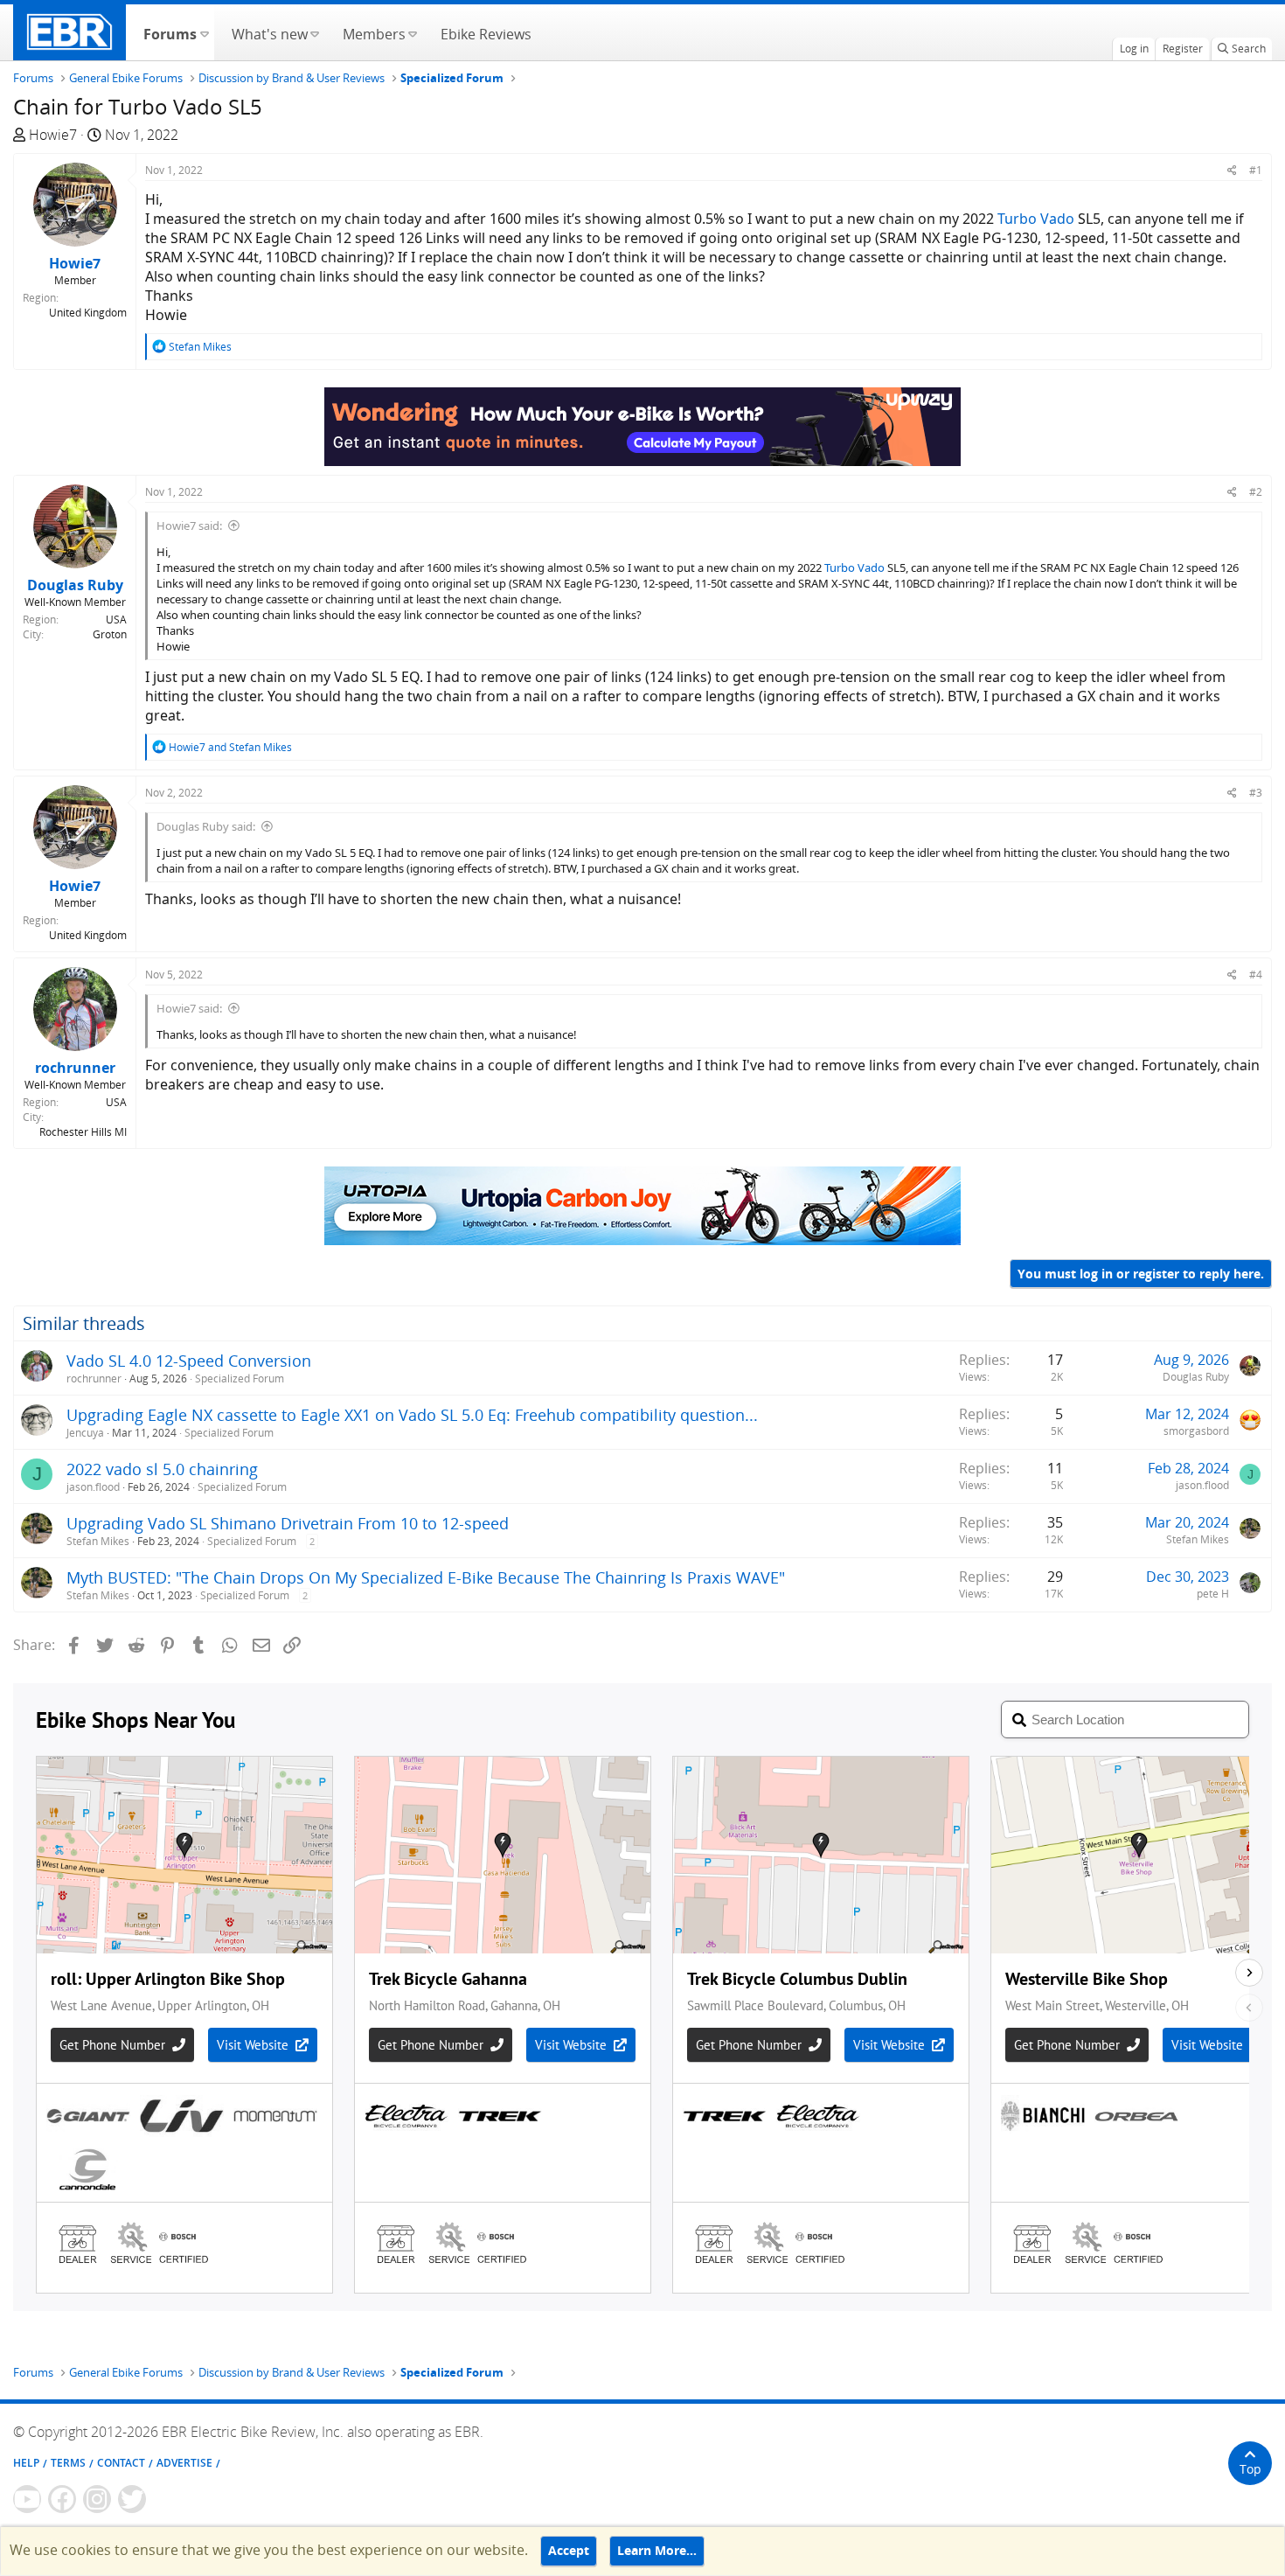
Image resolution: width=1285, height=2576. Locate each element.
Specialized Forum (240, 1379)
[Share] (1232, 170)
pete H (1213, 1594)
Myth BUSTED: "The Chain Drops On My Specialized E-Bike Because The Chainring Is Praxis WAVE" (426, 1577)
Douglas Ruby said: (206, 826)
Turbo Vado (1036, 219)
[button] (204, 32)
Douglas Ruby (1196, 1377)
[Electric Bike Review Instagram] (97, 2499)
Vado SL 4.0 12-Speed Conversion (189, 1361)
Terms (68, 2463)
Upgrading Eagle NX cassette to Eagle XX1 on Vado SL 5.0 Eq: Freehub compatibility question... (412, 1415)
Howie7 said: (189, 526)
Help (26, 2463)
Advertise (184, 2463)
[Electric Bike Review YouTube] (27, 2499)
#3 (1256, 793)
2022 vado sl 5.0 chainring (162, 1469)
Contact (121, 2463)
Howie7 (53, 135)
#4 (1256, 975)
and (230, 747)
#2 (1256, 492)
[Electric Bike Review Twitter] (132, 2499)
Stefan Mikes (98, 1541)
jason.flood (93, 1487)
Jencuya (85, 1433)
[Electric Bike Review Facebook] (62, 2499)
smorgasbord (1196, 1431)
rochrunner (94, 1379)
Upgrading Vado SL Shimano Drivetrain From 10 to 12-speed (288, 1523)
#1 (1256, 170)
